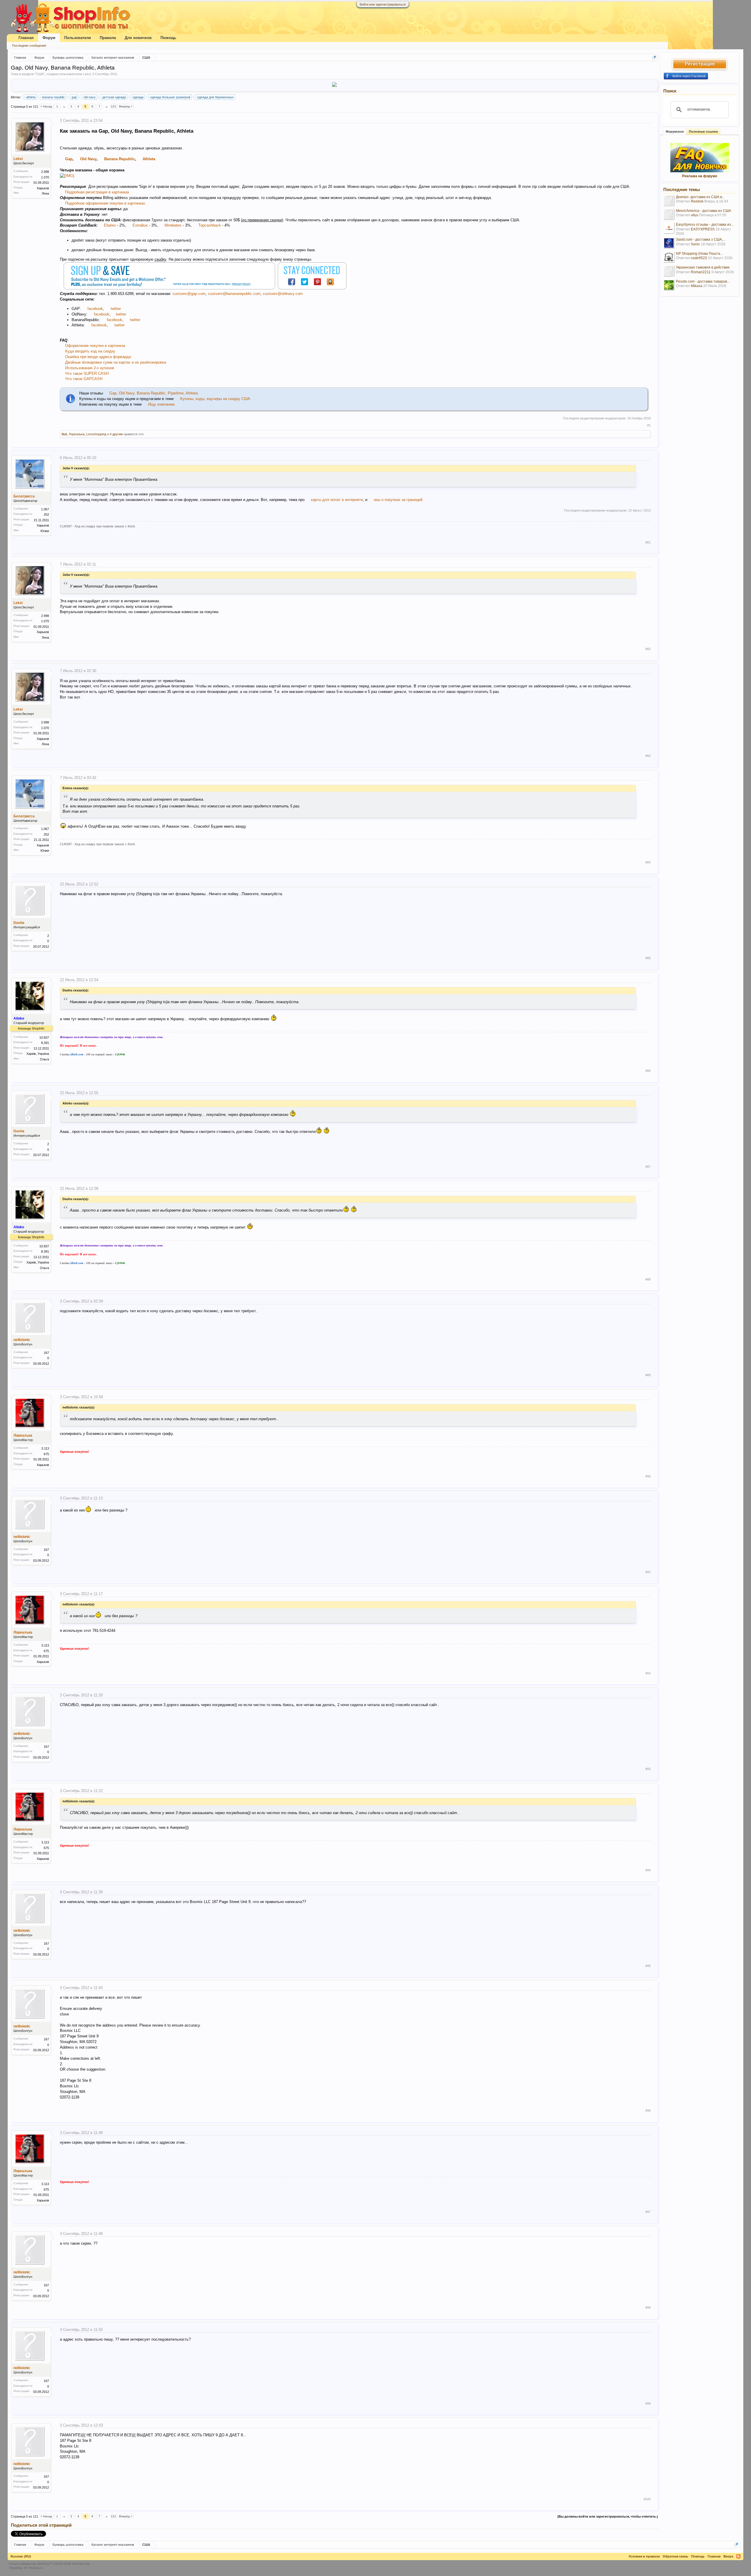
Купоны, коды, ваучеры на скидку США (215, 399)
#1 (649, 425)
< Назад (46, 106)
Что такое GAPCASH (84, 379)
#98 (648, 2307)
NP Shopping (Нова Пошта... (699, 254)
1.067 (45, 509)
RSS (738, 2556)
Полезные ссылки (703, 131)
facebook (95, 309)
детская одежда (114, 97)
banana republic (54, 97)
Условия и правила (644, 2556)
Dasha (19, 923)
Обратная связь (675, 2556)
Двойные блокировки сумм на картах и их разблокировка (116, 362)
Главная (26, 38)
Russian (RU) (21, 2556)
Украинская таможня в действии (703, 267)
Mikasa (697, 286)
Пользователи (78, 38)
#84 (648, 862)
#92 (648, 1673)
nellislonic (22, 1340)
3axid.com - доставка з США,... (701, 239)
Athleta (149, 159)
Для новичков (138, 38)
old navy (90, 97)
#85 (648, 958)
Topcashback (210, 225)
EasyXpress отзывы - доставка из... (705, 225)
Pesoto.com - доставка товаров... (703, 281)
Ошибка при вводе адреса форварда (98, 357)
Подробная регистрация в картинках (97, 192)
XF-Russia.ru (33, 2568)
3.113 (45, 1448)
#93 (648, 1769)
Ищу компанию (161, 404)
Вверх (728, 2556)
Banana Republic (120, 159)
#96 (648, 2111)
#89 (648, 1375)
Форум (49, 38)
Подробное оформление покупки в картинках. (106, 203)
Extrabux (140, 225)
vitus (695, 215)
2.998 (45, 172)
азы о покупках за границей (398, 500)
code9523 (699, 258)
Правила (108, 38)
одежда (138, 97)
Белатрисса (24, 496)
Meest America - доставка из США (703, 211)
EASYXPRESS (703, 229)
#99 (648, 2403)
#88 (648, 1279)
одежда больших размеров (170, 97)
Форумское (675, 131)
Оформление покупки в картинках (95, 346)
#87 (648, 1167)
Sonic (695, 244)
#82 (648, 649)
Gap (69, 159)
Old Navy (88, 159)
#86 (648, 1071)
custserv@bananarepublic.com (234, 294)
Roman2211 (701, 272)
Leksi (87, 74)
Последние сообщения (29, 45)
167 (46, 1353)
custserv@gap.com (189, 294)
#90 (648, 1476)
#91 (648, 1572)
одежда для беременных (215, 97)
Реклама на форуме (700, 176)
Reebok (697, 201)
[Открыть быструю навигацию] (654, 57)
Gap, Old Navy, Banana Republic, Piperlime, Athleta (153, 393)
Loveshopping (96, 434)
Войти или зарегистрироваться (383, 4)
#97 (648, 2212)
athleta (31, 97)
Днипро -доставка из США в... (700, 197)
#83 (648, 756)
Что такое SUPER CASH (87, 373)
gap (74, 97)
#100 (647, 2499)
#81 (648, 542)
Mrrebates (173, 225)
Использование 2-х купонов (90, 368)
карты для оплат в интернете (337, 500)
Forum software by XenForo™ (50, 2564)
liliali (64, 434)
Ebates (110, 225)
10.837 (44, 1038)
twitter (116, 309)
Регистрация (700, 64)
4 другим (116, 434)
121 (114, 106)
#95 (648, 1966)
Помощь (168, 38)
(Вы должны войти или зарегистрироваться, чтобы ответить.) (608, 2516)
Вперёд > (126, 106)
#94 (648, 1870)
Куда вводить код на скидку (90, 351)
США (40, 74)
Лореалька (77, 434)
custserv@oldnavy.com (283, 294)
